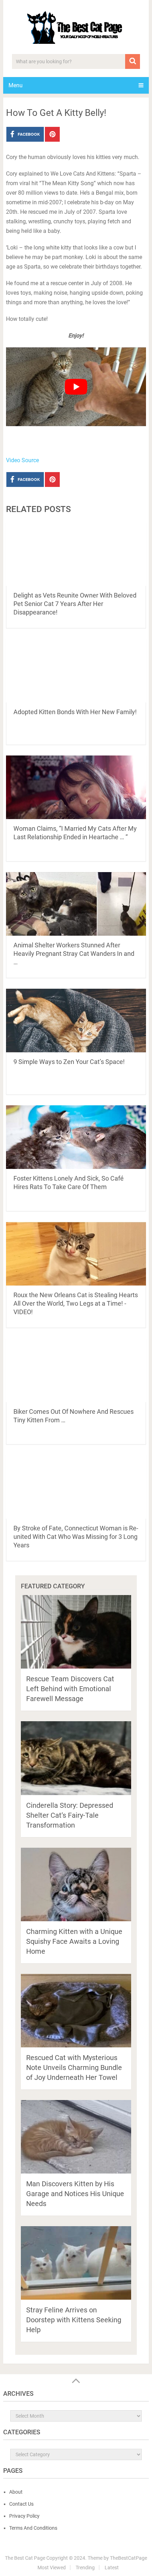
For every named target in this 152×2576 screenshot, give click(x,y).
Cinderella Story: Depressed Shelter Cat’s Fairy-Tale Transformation (70, 1815)
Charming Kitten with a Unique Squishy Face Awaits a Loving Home (74, 1941)
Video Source (22, 460)
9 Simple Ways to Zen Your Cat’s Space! (69, 1062)
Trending (85, 2568)
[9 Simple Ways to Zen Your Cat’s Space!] (76, 1021)
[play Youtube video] (76, 387)
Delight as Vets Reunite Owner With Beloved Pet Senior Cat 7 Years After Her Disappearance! (75, 604)
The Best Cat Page (25, 2558)
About (16, 2492)
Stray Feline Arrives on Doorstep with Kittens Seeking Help (74, 2320)
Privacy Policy (24, 2516)
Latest (112, 2568)
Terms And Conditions (33, 2528)
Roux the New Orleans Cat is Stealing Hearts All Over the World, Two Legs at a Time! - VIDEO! (76, 1303)
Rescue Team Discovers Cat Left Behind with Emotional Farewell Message (70, 1689)
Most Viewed (52, 2568)
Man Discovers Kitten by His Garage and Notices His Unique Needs (75, 2194)
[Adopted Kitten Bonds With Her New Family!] (76, 671)
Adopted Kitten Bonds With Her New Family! (75, 712)
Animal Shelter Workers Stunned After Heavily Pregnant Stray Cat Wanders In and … (74, 954)
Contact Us (21, 2504)
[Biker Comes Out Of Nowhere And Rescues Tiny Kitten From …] (76, 1370)
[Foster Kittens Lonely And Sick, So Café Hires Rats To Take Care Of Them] (76, 1137)
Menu (16, 85)
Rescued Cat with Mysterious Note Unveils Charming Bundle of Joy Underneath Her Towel (74, 2068)
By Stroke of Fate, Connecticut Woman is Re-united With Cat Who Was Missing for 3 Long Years (76, 1537)
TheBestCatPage (128, 2558)
